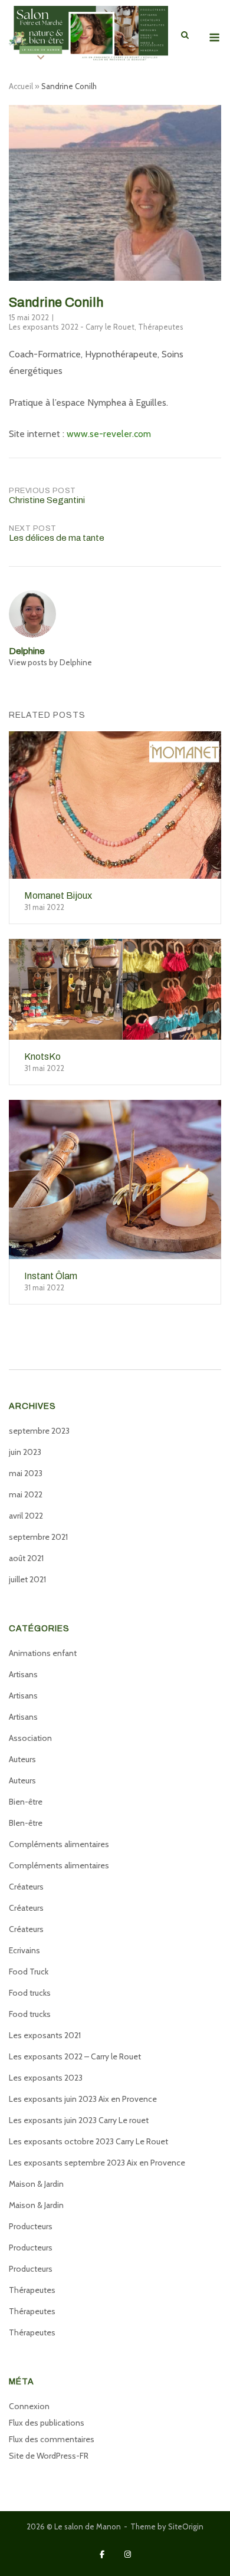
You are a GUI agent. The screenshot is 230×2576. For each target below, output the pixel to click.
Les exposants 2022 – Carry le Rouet (75, 2056)
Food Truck (29, 1972)
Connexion (29, 2406)
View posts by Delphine (50, 662)
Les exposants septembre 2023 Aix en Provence (97, 2163)
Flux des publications (47, 2423)
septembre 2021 (38, 1537)
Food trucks (30, 1993)
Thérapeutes (161, 327)
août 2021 (26, 1558)
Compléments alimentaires (59, 1844)
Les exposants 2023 (46, 2078)
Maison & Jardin (36, 2184)
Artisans (23, 1674)
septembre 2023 (39, 1431)
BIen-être (26, 1823)
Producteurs (31, 2226)
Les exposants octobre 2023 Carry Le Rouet (88, 2141)
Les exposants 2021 (45, 2035)
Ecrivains (24, 1950)
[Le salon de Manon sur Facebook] (102, 2554)
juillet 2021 (27, 1579)
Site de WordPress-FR (49, 2456)
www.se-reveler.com (109, 434)
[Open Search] (185, 36)
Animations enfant (43, 1653)
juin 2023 (25, 1452)
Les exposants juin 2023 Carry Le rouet (79, 2120)
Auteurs (22, 1759)
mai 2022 (26, 1494)
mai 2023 (26, 1473)
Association (30, 1738)
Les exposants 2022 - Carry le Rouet (72, 327)
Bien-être (26, 1802)
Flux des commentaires (52, 2439)
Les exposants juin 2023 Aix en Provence (83, 2099)
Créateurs (26, 1887)
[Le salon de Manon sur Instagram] (128, 2554)
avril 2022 (26, 1516)
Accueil (21, 86)
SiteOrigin (186, 2526)
